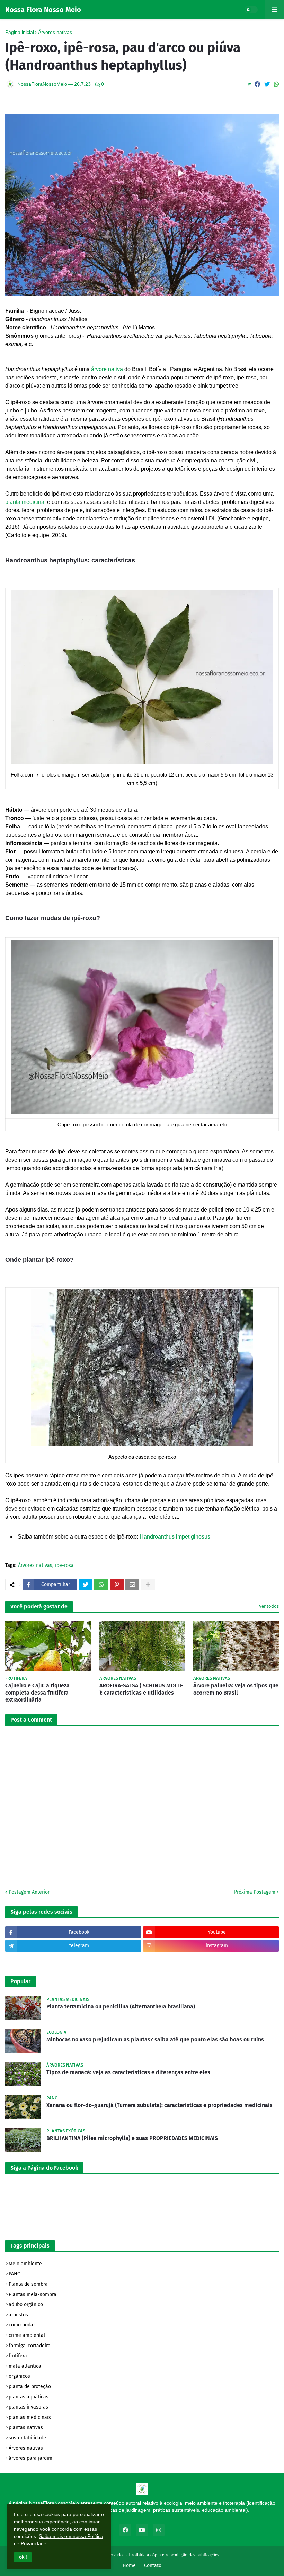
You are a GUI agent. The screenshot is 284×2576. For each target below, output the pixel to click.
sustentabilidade (27, 2438)
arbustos (18, 2315)
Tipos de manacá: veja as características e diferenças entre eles (128, 2072)
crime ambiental (27, 2335)
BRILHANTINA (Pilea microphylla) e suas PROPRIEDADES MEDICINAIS (132, 2138)
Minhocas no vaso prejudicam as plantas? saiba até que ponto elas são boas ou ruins (155, 2039)
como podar (22, 2325)
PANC (14, 2274)
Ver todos (269, 1606)
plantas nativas (26, 2427)
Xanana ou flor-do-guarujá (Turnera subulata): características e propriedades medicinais (159, 2105)
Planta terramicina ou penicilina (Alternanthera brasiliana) (121, 2007)
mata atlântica (25, 2366)
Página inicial (20, 32)
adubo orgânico (26, 2305)
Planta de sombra (28, 2284)
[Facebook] (257, 84)
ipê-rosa (64, 1566)
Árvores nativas (55, 32)
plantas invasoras (28, 2407)
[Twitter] (267, 84)
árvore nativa (107, 369)
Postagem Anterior (29, 1892)
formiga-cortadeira (30, 2346)
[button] (23, 2557)
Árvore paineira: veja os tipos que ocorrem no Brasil (236, 1689)
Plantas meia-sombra (33, 2294)
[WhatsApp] (276, 84)
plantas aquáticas (29, 2397)
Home (129, 2565)
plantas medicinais (30, 2417)
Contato (153, 2565)
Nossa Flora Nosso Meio (43, 10)
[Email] (132, 1585)
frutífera (18, 2356)
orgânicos (19, 2376)
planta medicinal (25, 502)
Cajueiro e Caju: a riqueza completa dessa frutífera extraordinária (37, 1693)
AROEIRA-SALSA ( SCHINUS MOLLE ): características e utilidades (141, 1689)
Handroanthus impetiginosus (175, 1537)
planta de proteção (30, 2387)
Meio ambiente (25, 2264)
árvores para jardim (30, 2458)
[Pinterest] (117, 1585)
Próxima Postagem (255, 1892)
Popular (20, 1981)
